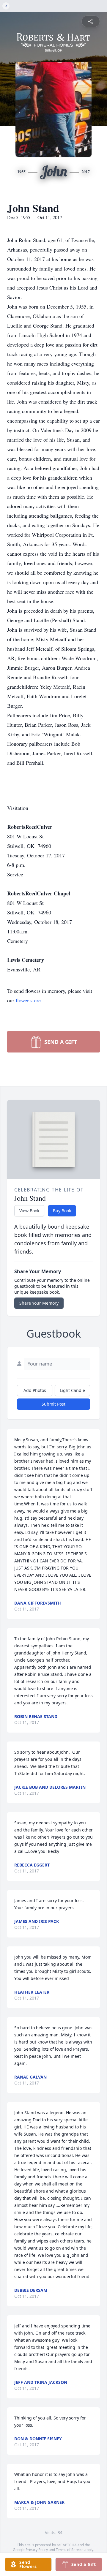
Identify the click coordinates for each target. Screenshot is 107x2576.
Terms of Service (70, 2550)
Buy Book (62, 1211)
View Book (29, 1211)
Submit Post (53, 1404)
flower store (28, 1000)
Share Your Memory (39, 1303)
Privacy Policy (37, 2550)
